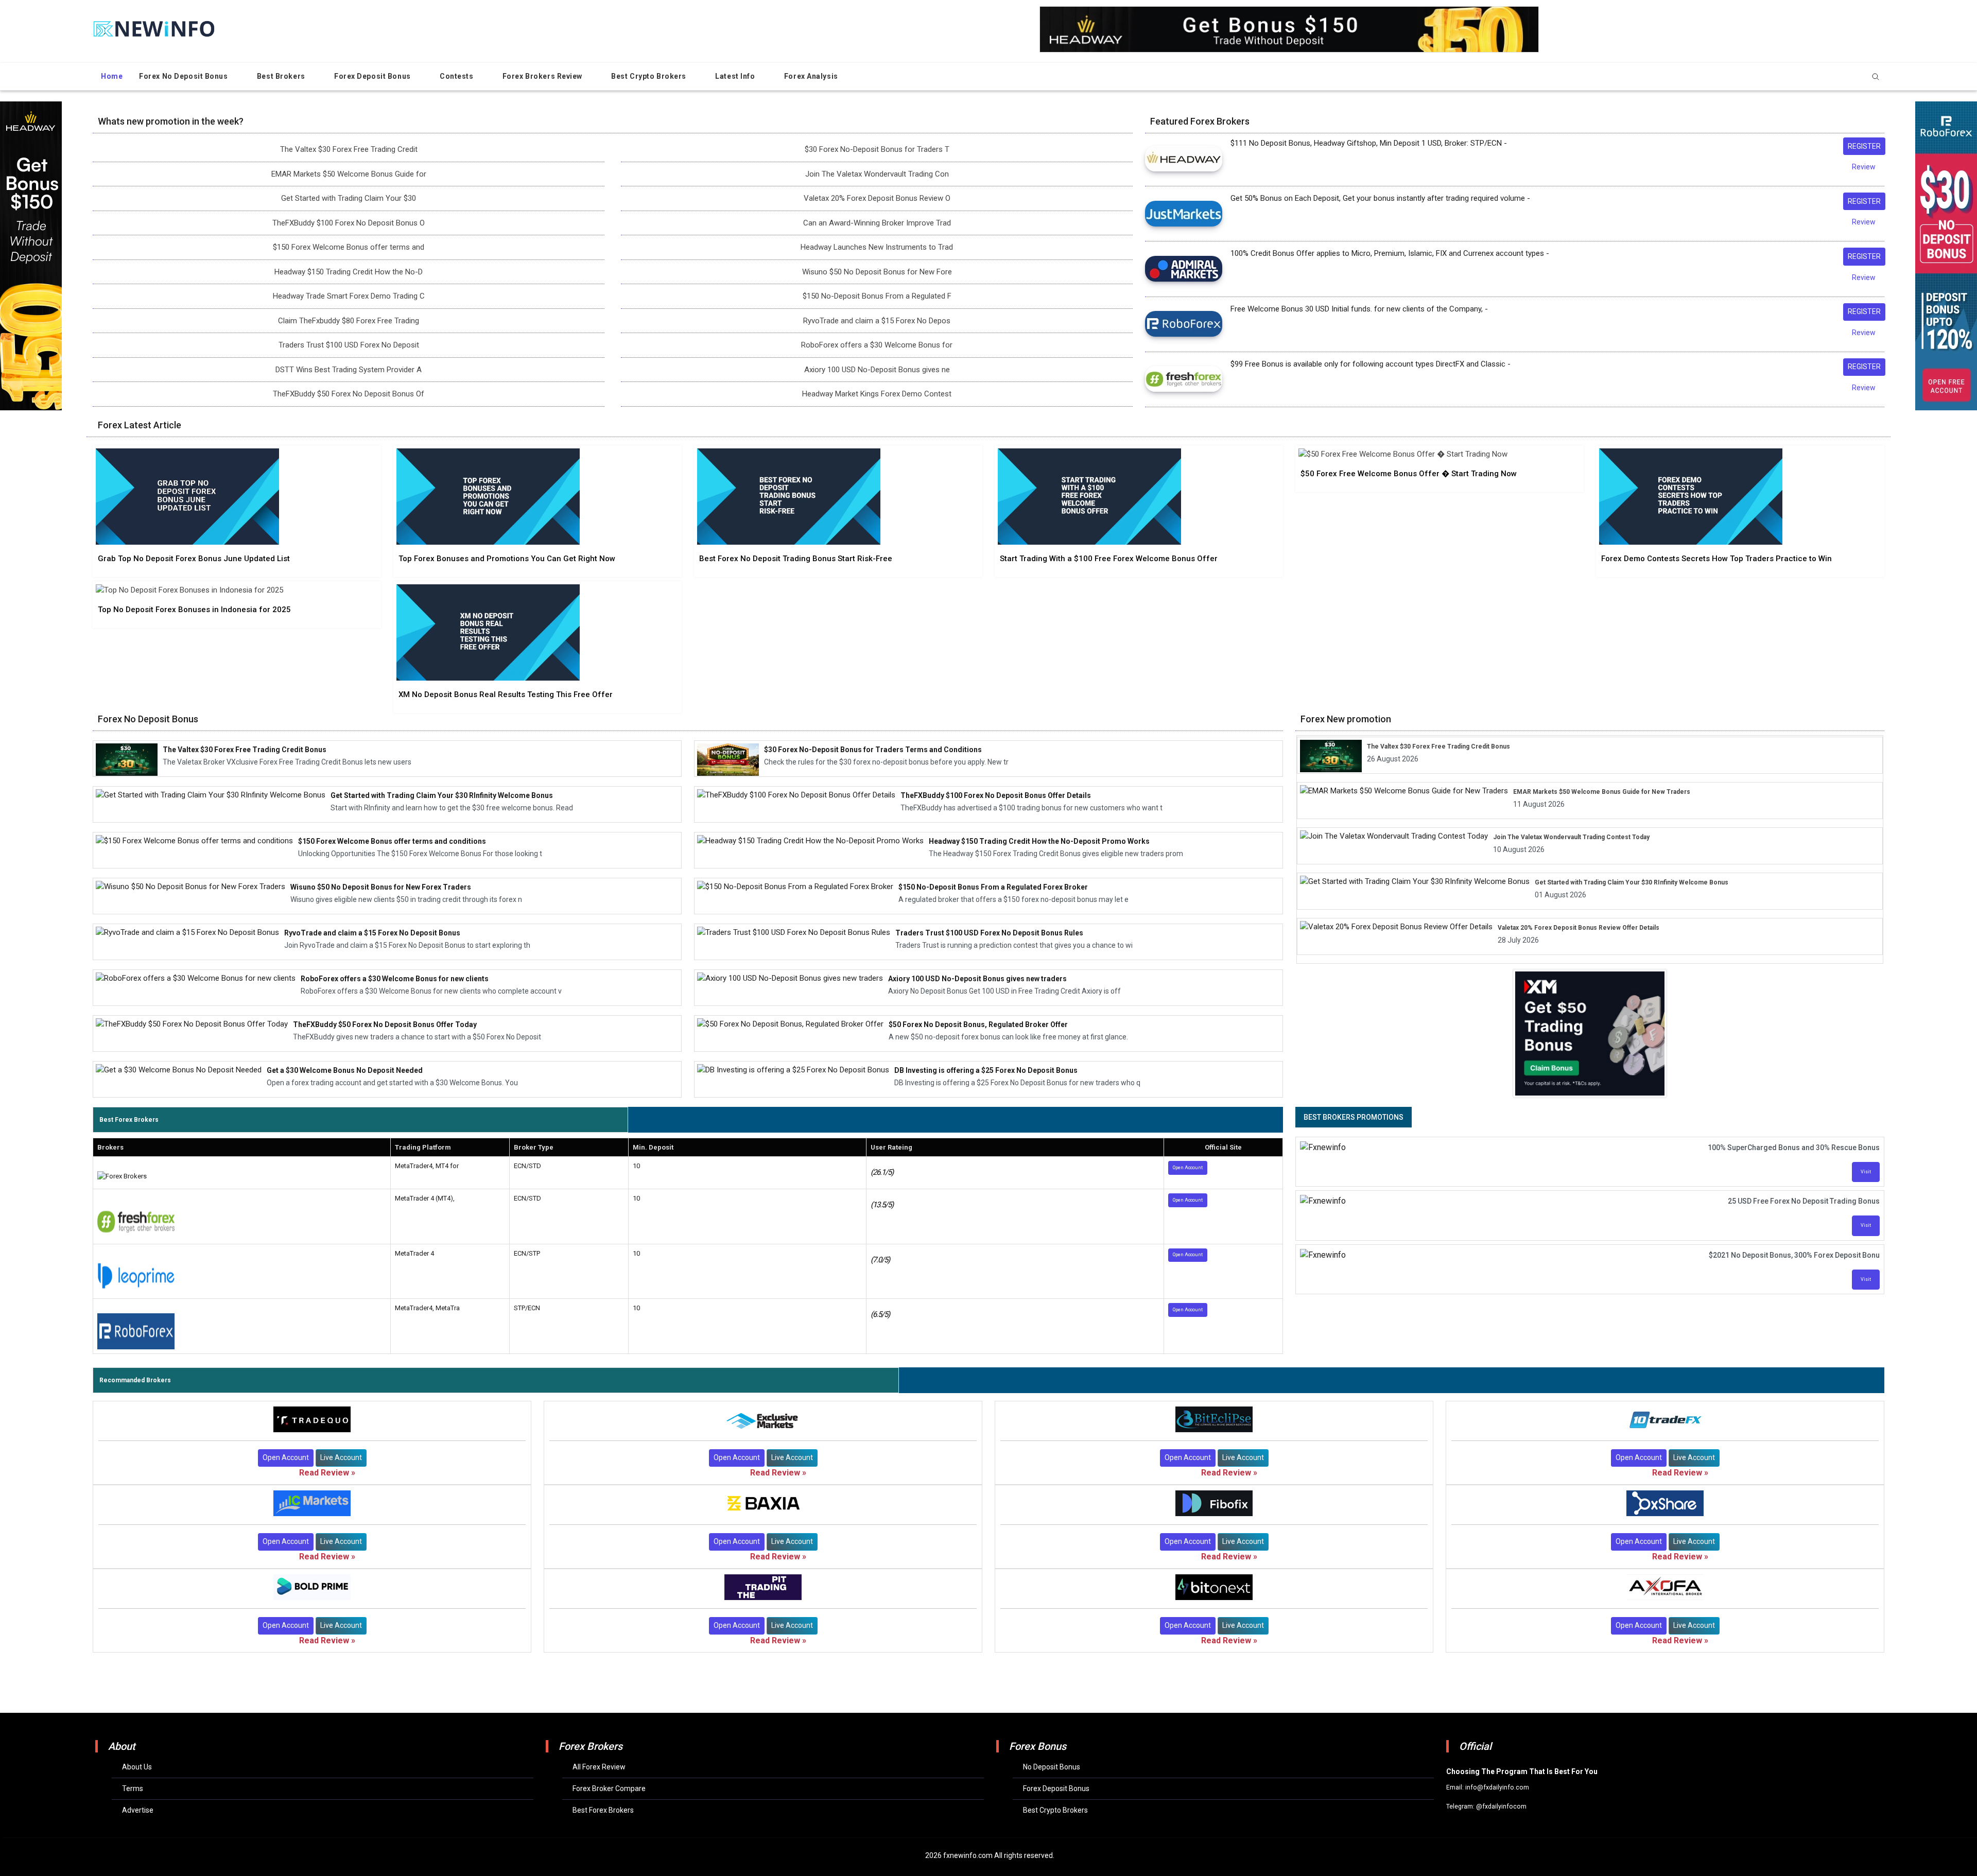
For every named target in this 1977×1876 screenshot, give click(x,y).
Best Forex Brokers (603, 1810)
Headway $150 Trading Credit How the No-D (349, 272)
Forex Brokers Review (543, 76)
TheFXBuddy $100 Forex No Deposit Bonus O (349, 223)
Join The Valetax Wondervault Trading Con (877, 174)
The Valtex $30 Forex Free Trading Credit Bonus (1438, 746)
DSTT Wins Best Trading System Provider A (349, 370)
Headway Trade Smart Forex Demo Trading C (349, 296)
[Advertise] (1590, 1030)
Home (112, 76)
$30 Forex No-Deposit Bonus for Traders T (877, 149)
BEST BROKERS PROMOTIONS (1354, 1117)
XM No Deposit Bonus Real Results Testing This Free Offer (506, 694)
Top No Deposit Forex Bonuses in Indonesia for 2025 (194, 610)
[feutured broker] (1184, 158)
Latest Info (736, 76)
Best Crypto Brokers (649, 76)
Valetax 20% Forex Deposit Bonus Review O (877, 198)
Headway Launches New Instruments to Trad (877, 247)
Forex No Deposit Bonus (184, 76)
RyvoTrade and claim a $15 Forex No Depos (877, 321)
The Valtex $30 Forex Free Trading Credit (349, 149)
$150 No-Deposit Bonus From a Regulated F (877, 296)
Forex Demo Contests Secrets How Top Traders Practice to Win (1716, 559)
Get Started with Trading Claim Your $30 (349, 198)
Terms (133, 1788)
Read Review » (327, 1473)
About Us (137, 1767)
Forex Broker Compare (609, 1788)
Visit (1866, 1172)
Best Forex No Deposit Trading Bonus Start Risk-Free (796, 559)
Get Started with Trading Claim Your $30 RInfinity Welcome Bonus (1632, 882)
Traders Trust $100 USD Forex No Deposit (349, 345)
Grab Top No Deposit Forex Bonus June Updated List (194, 559)
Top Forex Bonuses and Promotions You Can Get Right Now (507, 559)
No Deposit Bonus (1052, 1767)
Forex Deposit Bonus (373, 76)
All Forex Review (599, 1767)
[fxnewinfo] (187, 498)
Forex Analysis (812, 76)
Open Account (1188, 1168)
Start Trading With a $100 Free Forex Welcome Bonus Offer (1109, 559)
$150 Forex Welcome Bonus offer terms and (349, 247)
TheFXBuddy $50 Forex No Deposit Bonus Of (349, 394)
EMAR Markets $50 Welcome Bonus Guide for (349, 174)
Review (1864, 167)
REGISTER (1864, 146)
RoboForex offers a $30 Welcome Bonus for (877, 345)
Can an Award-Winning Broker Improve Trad (877, 223)
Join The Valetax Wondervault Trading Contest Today (1571, 837)
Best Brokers (282, 76)
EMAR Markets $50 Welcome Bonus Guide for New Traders (1602, 792)
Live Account (341, 1457)
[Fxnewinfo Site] (154, 28)
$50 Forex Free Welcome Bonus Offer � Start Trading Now (1409, 474)
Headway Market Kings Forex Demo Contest (877, 394)
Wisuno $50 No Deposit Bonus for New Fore (877, 272)
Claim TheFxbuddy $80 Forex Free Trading (349, 321)
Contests (457, 76)
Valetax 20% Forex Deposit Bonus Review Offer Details (1579, 928)
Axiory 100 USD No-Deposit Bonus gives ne (877, 370)
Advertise (138, 1810)
